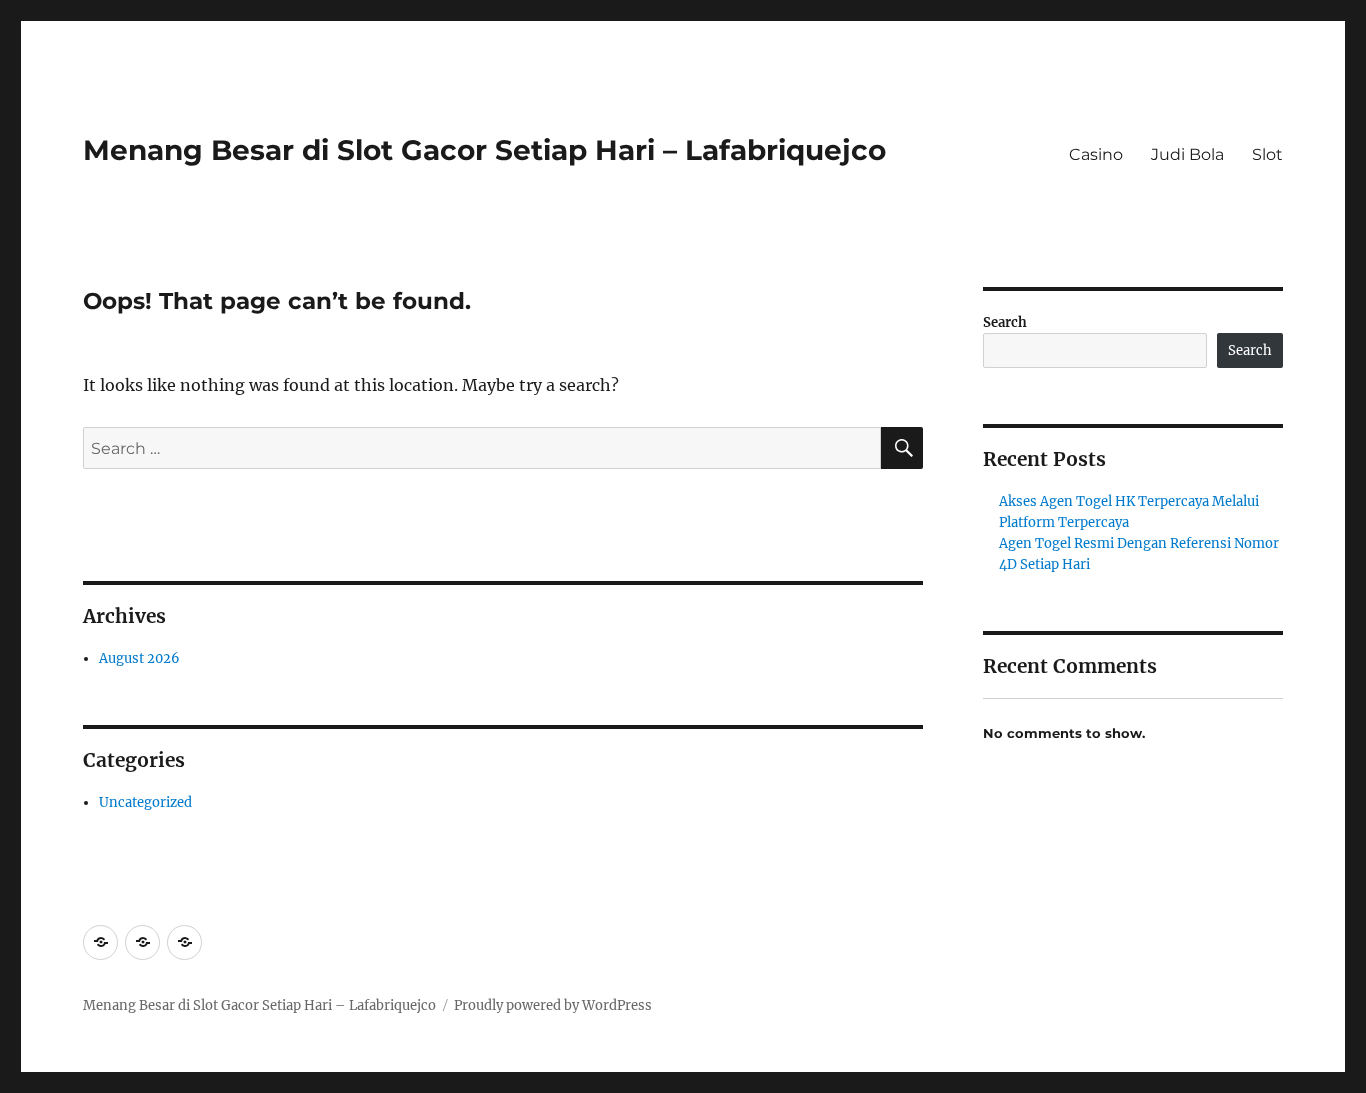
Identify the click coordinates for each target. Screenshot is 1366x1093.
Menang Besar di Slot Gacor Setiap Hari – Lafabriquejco (484, 150)
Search (1005, 322)
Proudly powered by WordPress (553, 1005)
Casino (1096, 154)
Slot (1267, 154)
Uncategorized (145, 802)
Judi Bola (1187, 154)
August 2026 (139, 658)
